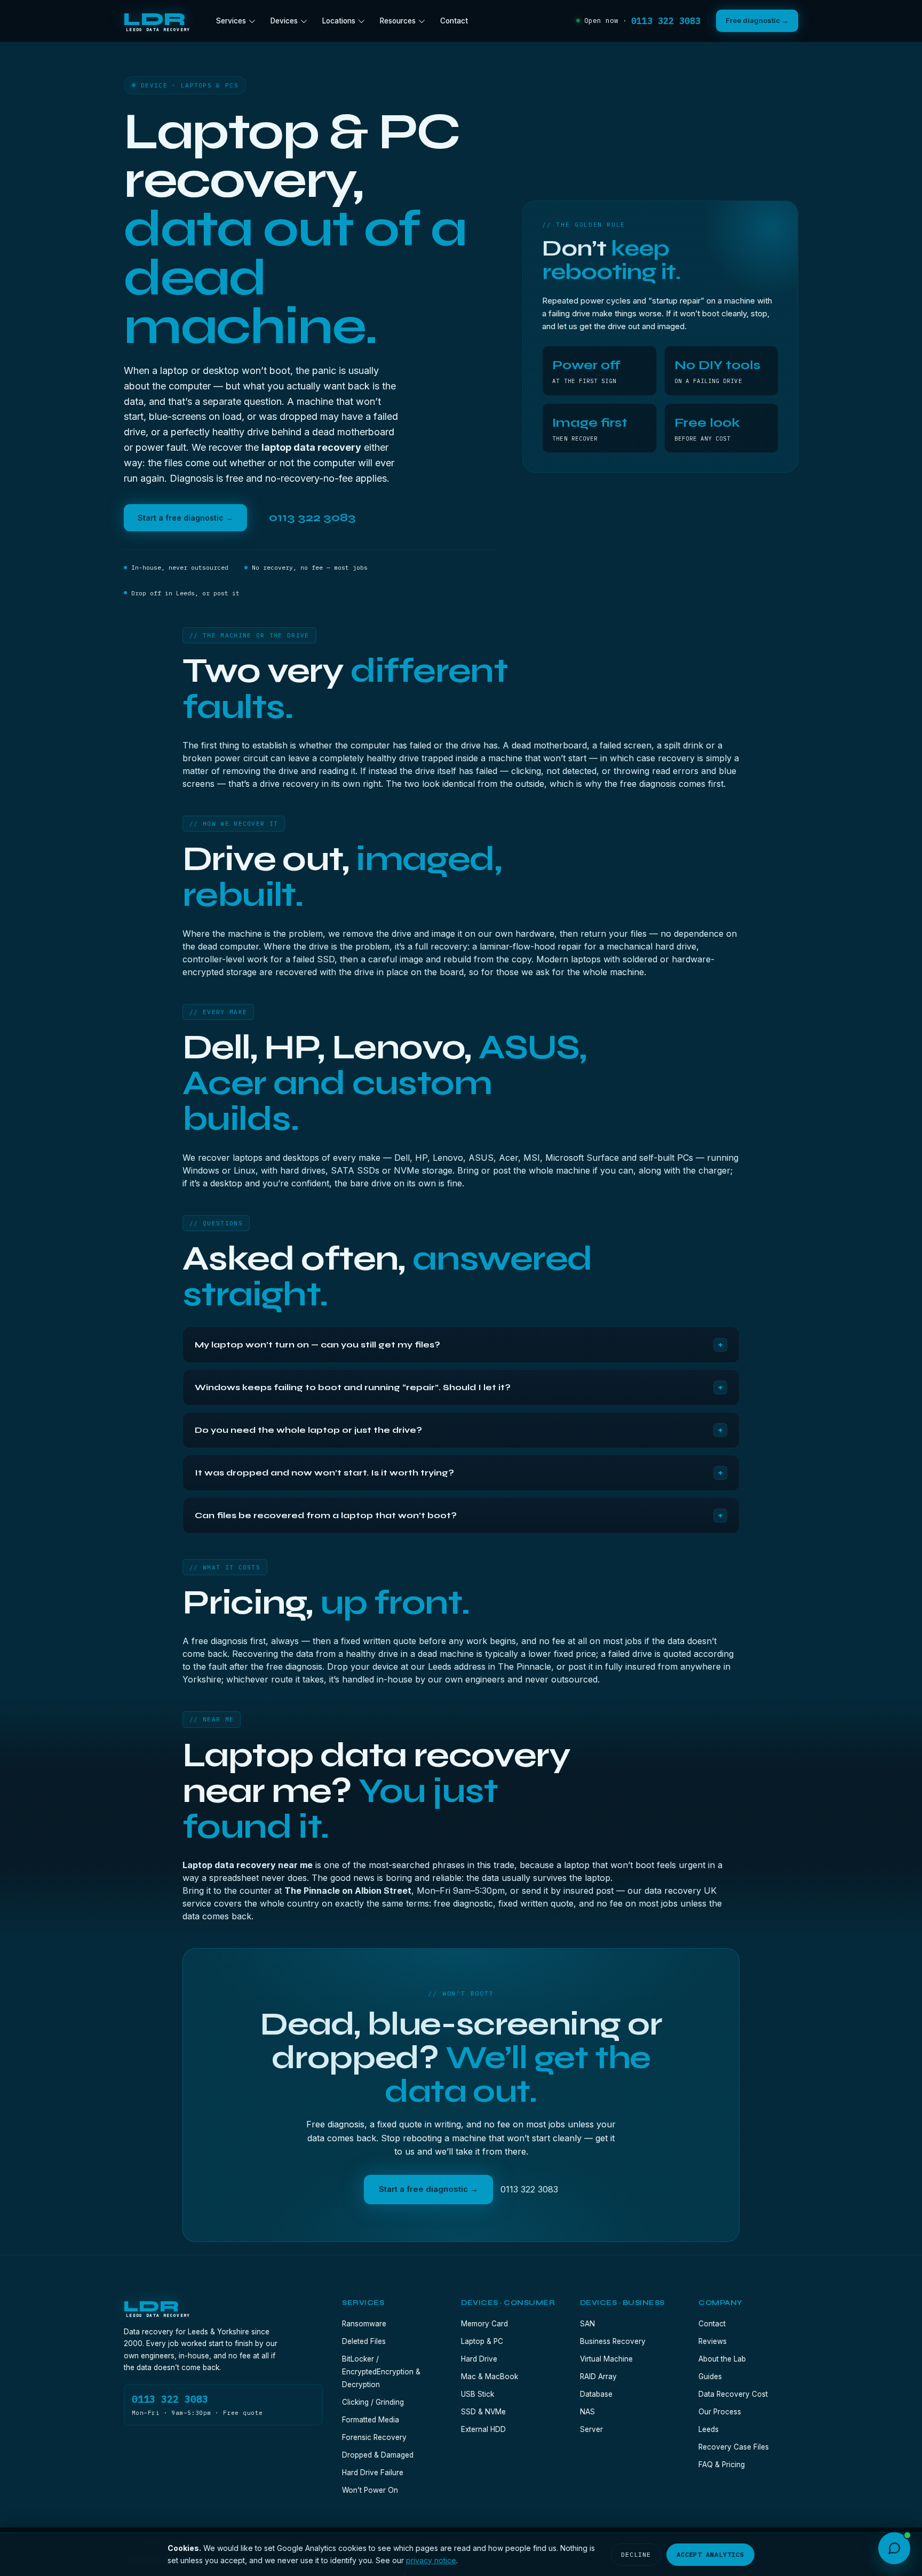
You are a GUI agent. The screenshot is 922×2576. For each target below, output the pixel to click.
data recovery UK (681, 1891)
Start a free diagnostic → (185, 518)
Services (231, 21)
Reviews (713, 2341)
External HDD (483, 2429)
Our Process (720, 2412)
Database (596, 2394)
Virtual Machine (606, 2359)
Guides (710, 2376)
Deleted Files (364, 2341)
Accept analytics (710, 2554)
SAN (587, 2324)
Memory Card (484, 2324)
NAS (587, 2412)
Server (591, 2429)
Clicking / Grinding (373, 2402)
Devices (284, 21)
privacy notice (431, 2560)
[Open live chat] (894, 2548)
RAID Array (598, 2376)
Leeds (709, 2429)
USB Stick (478, 2394)
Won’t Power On (370, 2490)
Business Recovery (613, 2341)
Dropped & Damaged (378, 2455)
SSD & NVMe (483, 2412)
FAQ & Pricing (722, 2465)
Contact (454, 21)
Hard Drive (479, 2359)
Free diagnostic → (757, 20)
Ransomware (364, 2324)
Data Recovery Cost (733, 2394)
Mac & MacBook (490, 2376)
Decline (636, 2554)
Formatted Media (371, 2420)
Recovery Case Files (734, 2447)
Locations (339, 21)
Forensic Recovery (374, 2437)
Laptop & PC (482, 2341)
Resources (398, 21)
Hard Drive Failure (373, 2473)
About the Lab (722, 2359)
